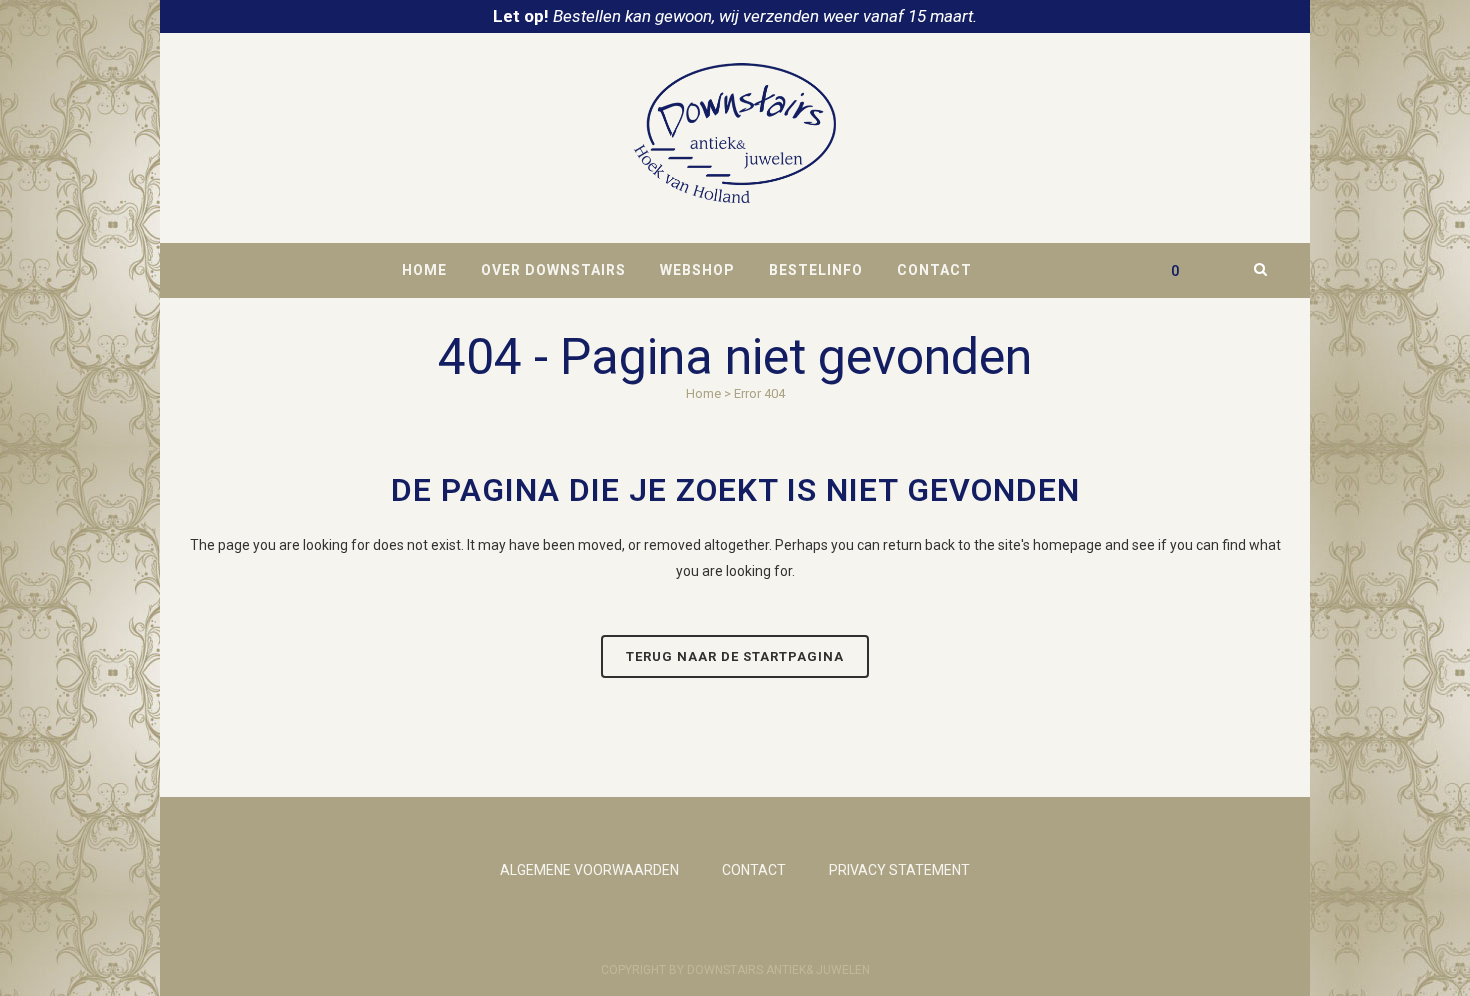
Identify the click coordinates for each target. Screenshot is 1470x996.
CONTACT (754, 870)
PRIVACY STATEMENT (899, 870)
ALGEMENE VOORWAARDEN (589, 870)
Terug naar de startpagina (735, 656)
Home (703, 393)
